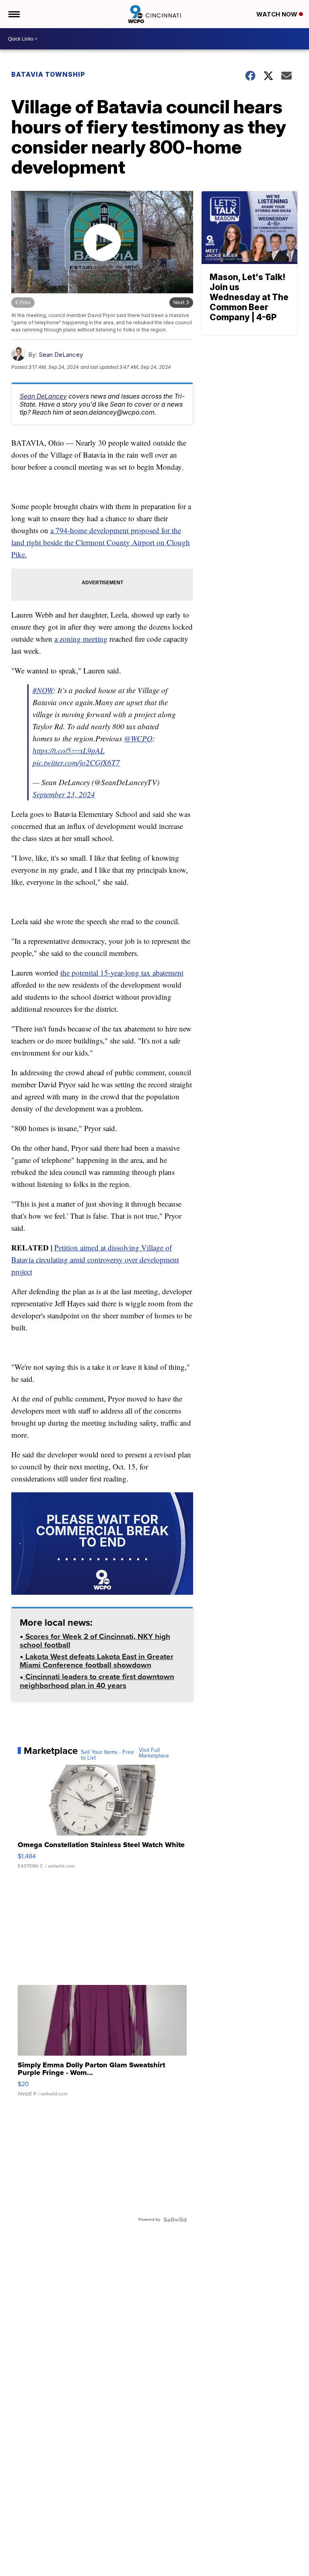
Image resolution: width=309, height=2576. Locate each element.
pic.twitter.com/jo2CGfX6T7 (76, 762)
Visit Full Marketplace (154, 1753)
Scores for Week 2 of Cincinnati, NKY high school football (95, 1642)
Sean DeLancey (61, 355)
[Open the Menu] (13, 14)
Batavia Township (48, 74)
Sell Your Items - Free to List (107, 1755)
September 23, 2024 (64, 794)
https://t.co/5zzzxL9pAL (69, 750)
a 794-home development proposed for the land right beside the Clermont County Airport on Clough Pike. (101, 542)
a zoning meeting (81, 639)
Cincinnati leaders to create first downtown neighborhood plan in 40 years (97, 1682)
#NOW (43, 690)
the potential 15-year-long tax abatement (122, 973)
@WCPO (138, 738)
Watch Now (278, 14)
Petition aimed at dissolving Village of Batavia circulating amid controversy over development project (95, 1259)
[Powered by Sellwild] (175, 2220)
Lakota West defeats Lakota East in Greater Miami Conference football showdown (97, 1662)
